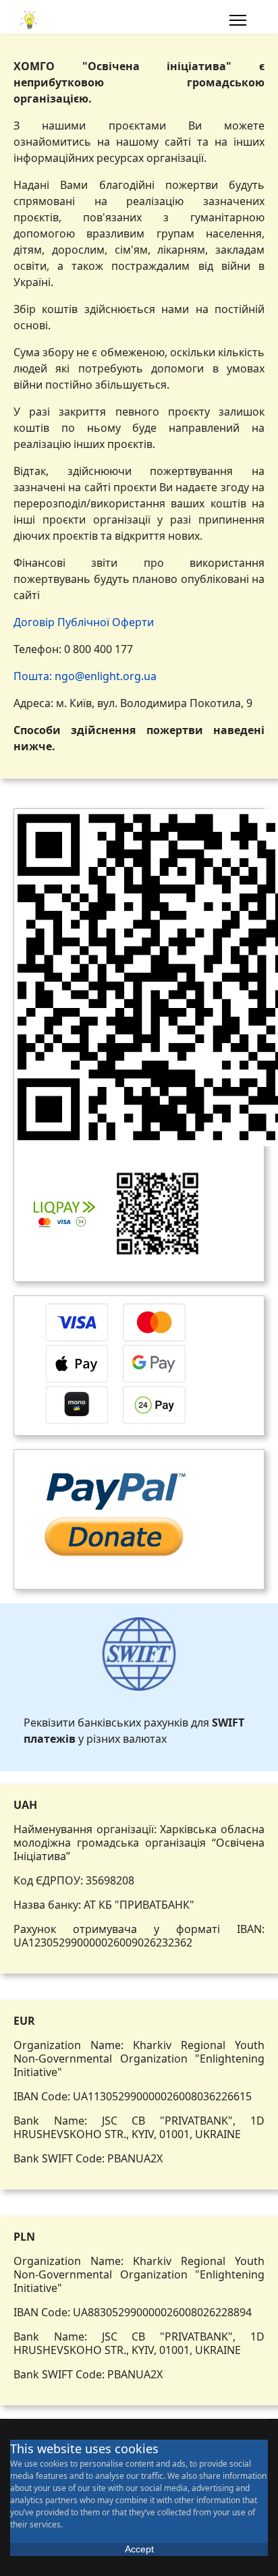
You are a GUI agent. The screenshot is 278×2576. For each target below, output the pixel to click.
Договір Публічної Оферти (84, 622)
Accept (139, 2549)
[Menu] (238, 20)
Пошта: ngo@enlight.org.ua (85, 676)
